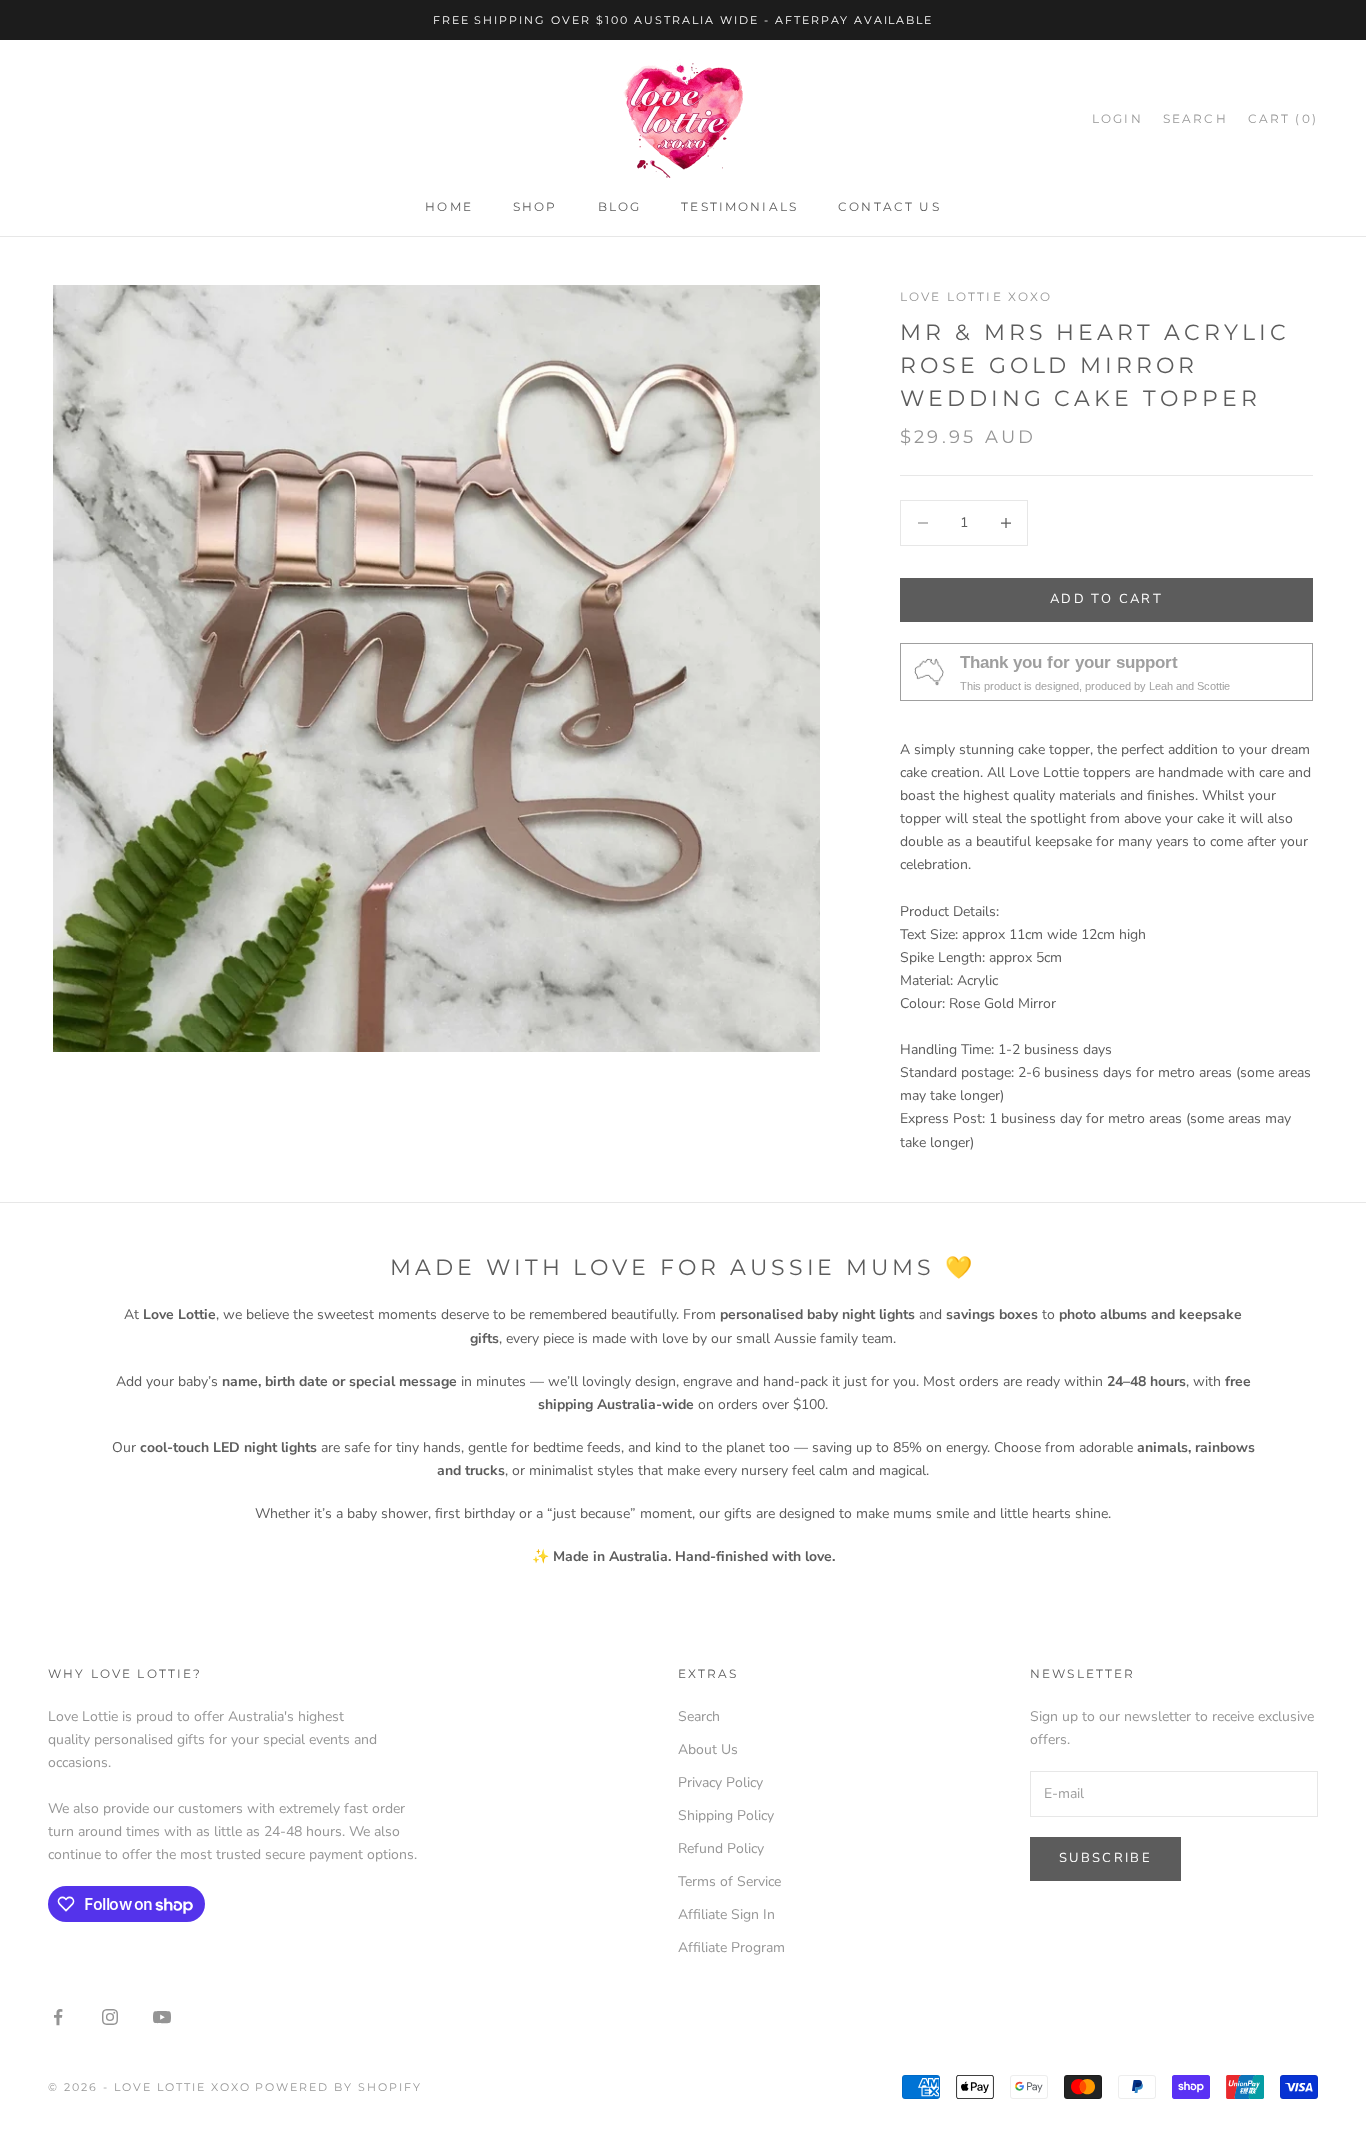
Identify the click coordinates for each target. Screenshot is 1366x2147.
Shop (535, 207)
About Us (708, 1749)
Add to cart (1106, 599)
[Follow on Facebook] (58, 2017)
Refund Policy (721, 1848)
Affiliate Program (731, 1947)
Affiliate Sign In (726, 1914)
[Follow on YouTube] (162, 2017)
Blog (620, 207)
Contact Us (889, 207)
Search (699, 1716)
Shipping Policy (726, 1815)
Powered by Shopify (338, 2087)
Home (449, 207)
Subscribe (1105, 1858)
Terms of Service (729, 1881)
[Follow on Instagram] (110, 2017)
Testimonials (739, 207)
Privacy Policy (720, 1782)
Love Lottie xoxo (976, 296)
